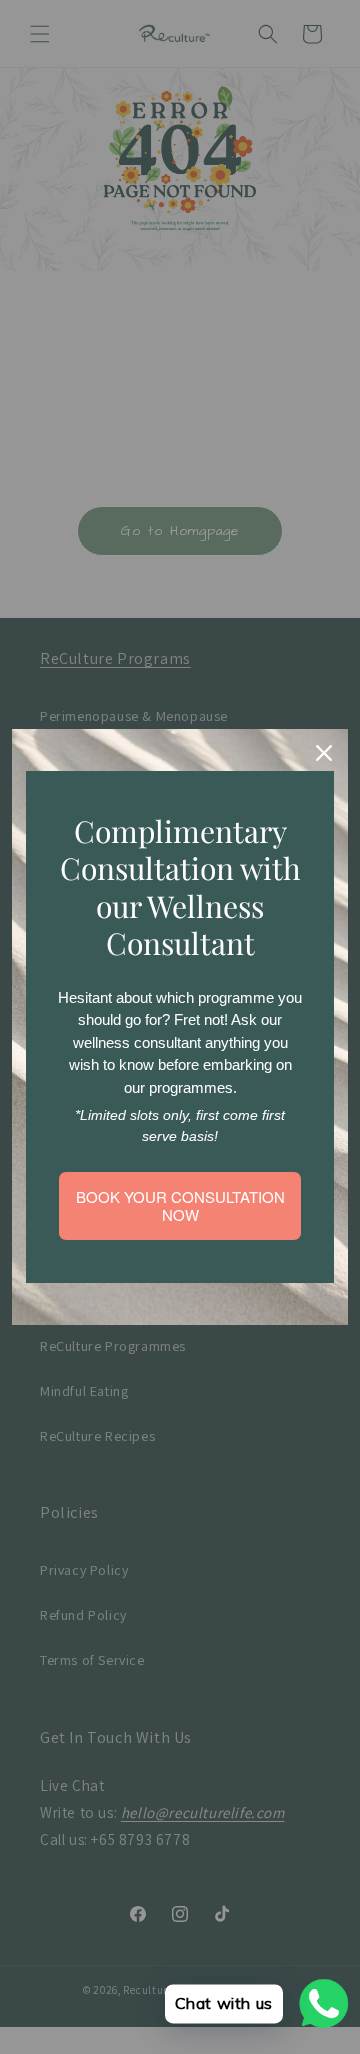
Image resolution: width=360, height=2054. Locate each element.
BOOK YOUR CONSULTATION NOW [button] (180, 1205)
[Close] (324, 753)
